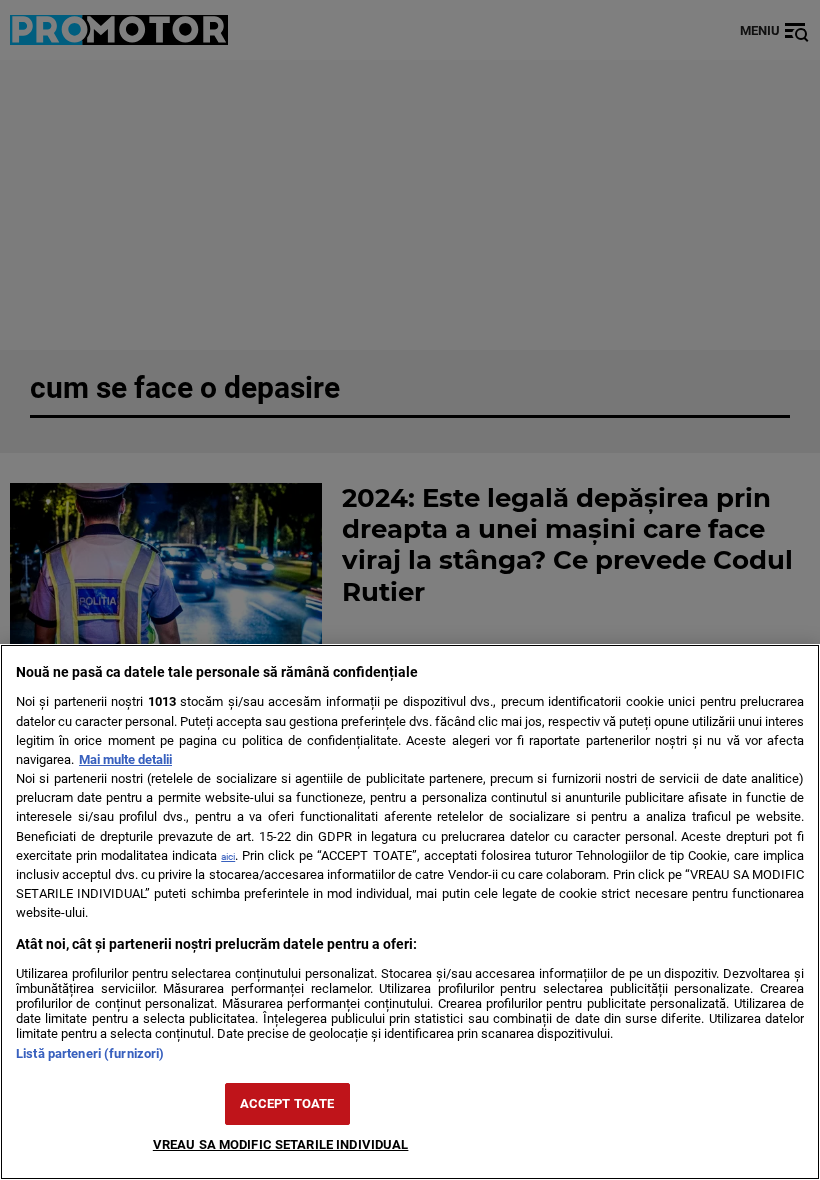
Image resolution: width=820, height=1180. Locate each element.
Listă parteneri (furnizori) (90, 1053)
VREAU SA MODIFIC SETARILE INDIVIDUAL (281, 1144)
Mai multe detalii (125, 759)
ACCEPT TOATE (287, 1103)
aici (228, 856)
